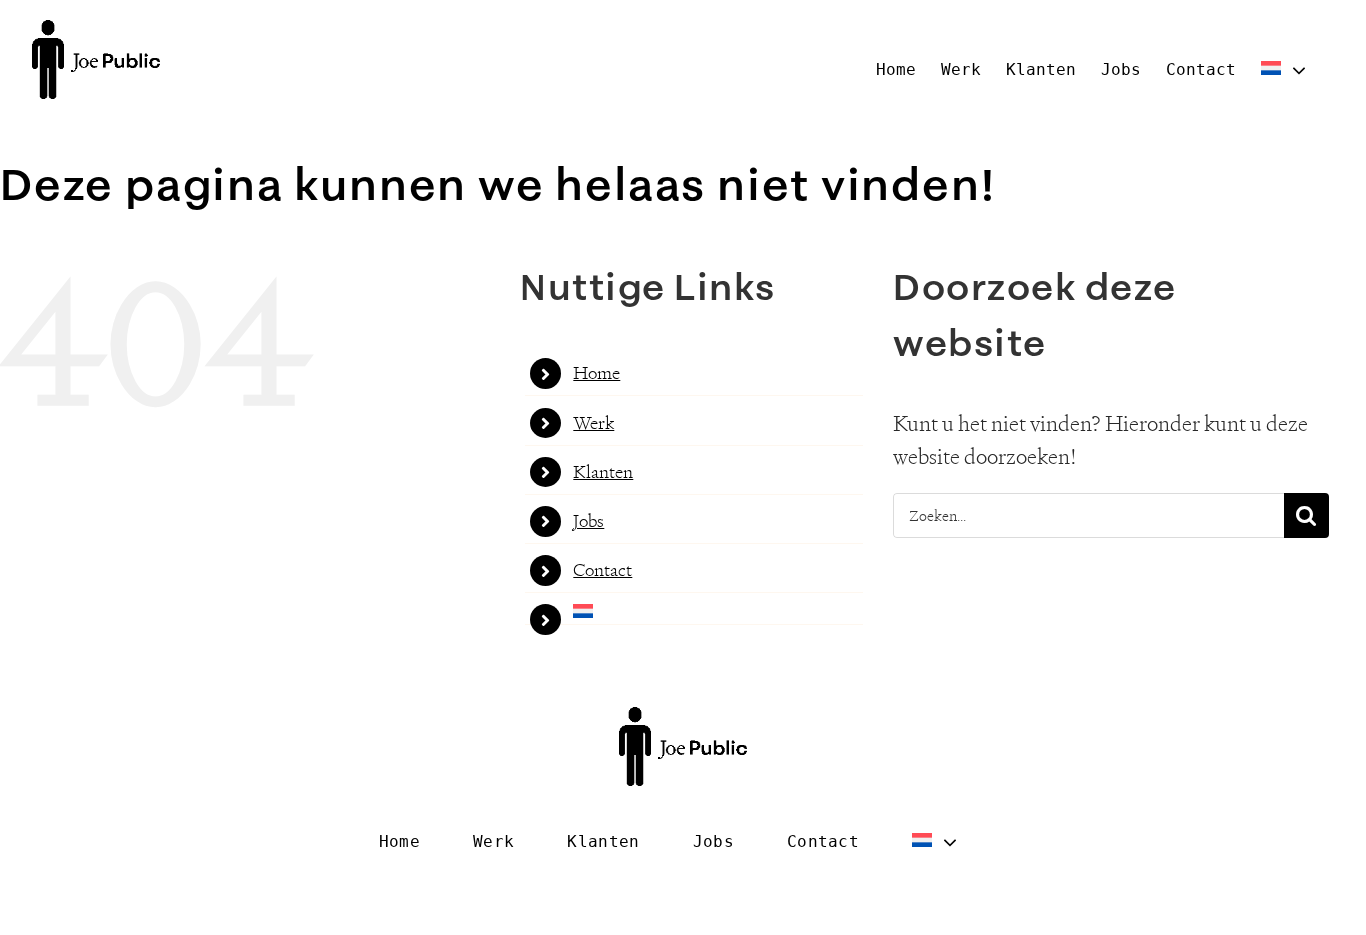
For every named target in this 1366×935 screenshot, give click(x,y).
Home (596, 373)
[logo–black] (96, 30)
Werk (593, 423)
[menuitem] (1285, 70)
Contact (602, 570)
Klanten (603, 472)
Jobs (588, 521)
